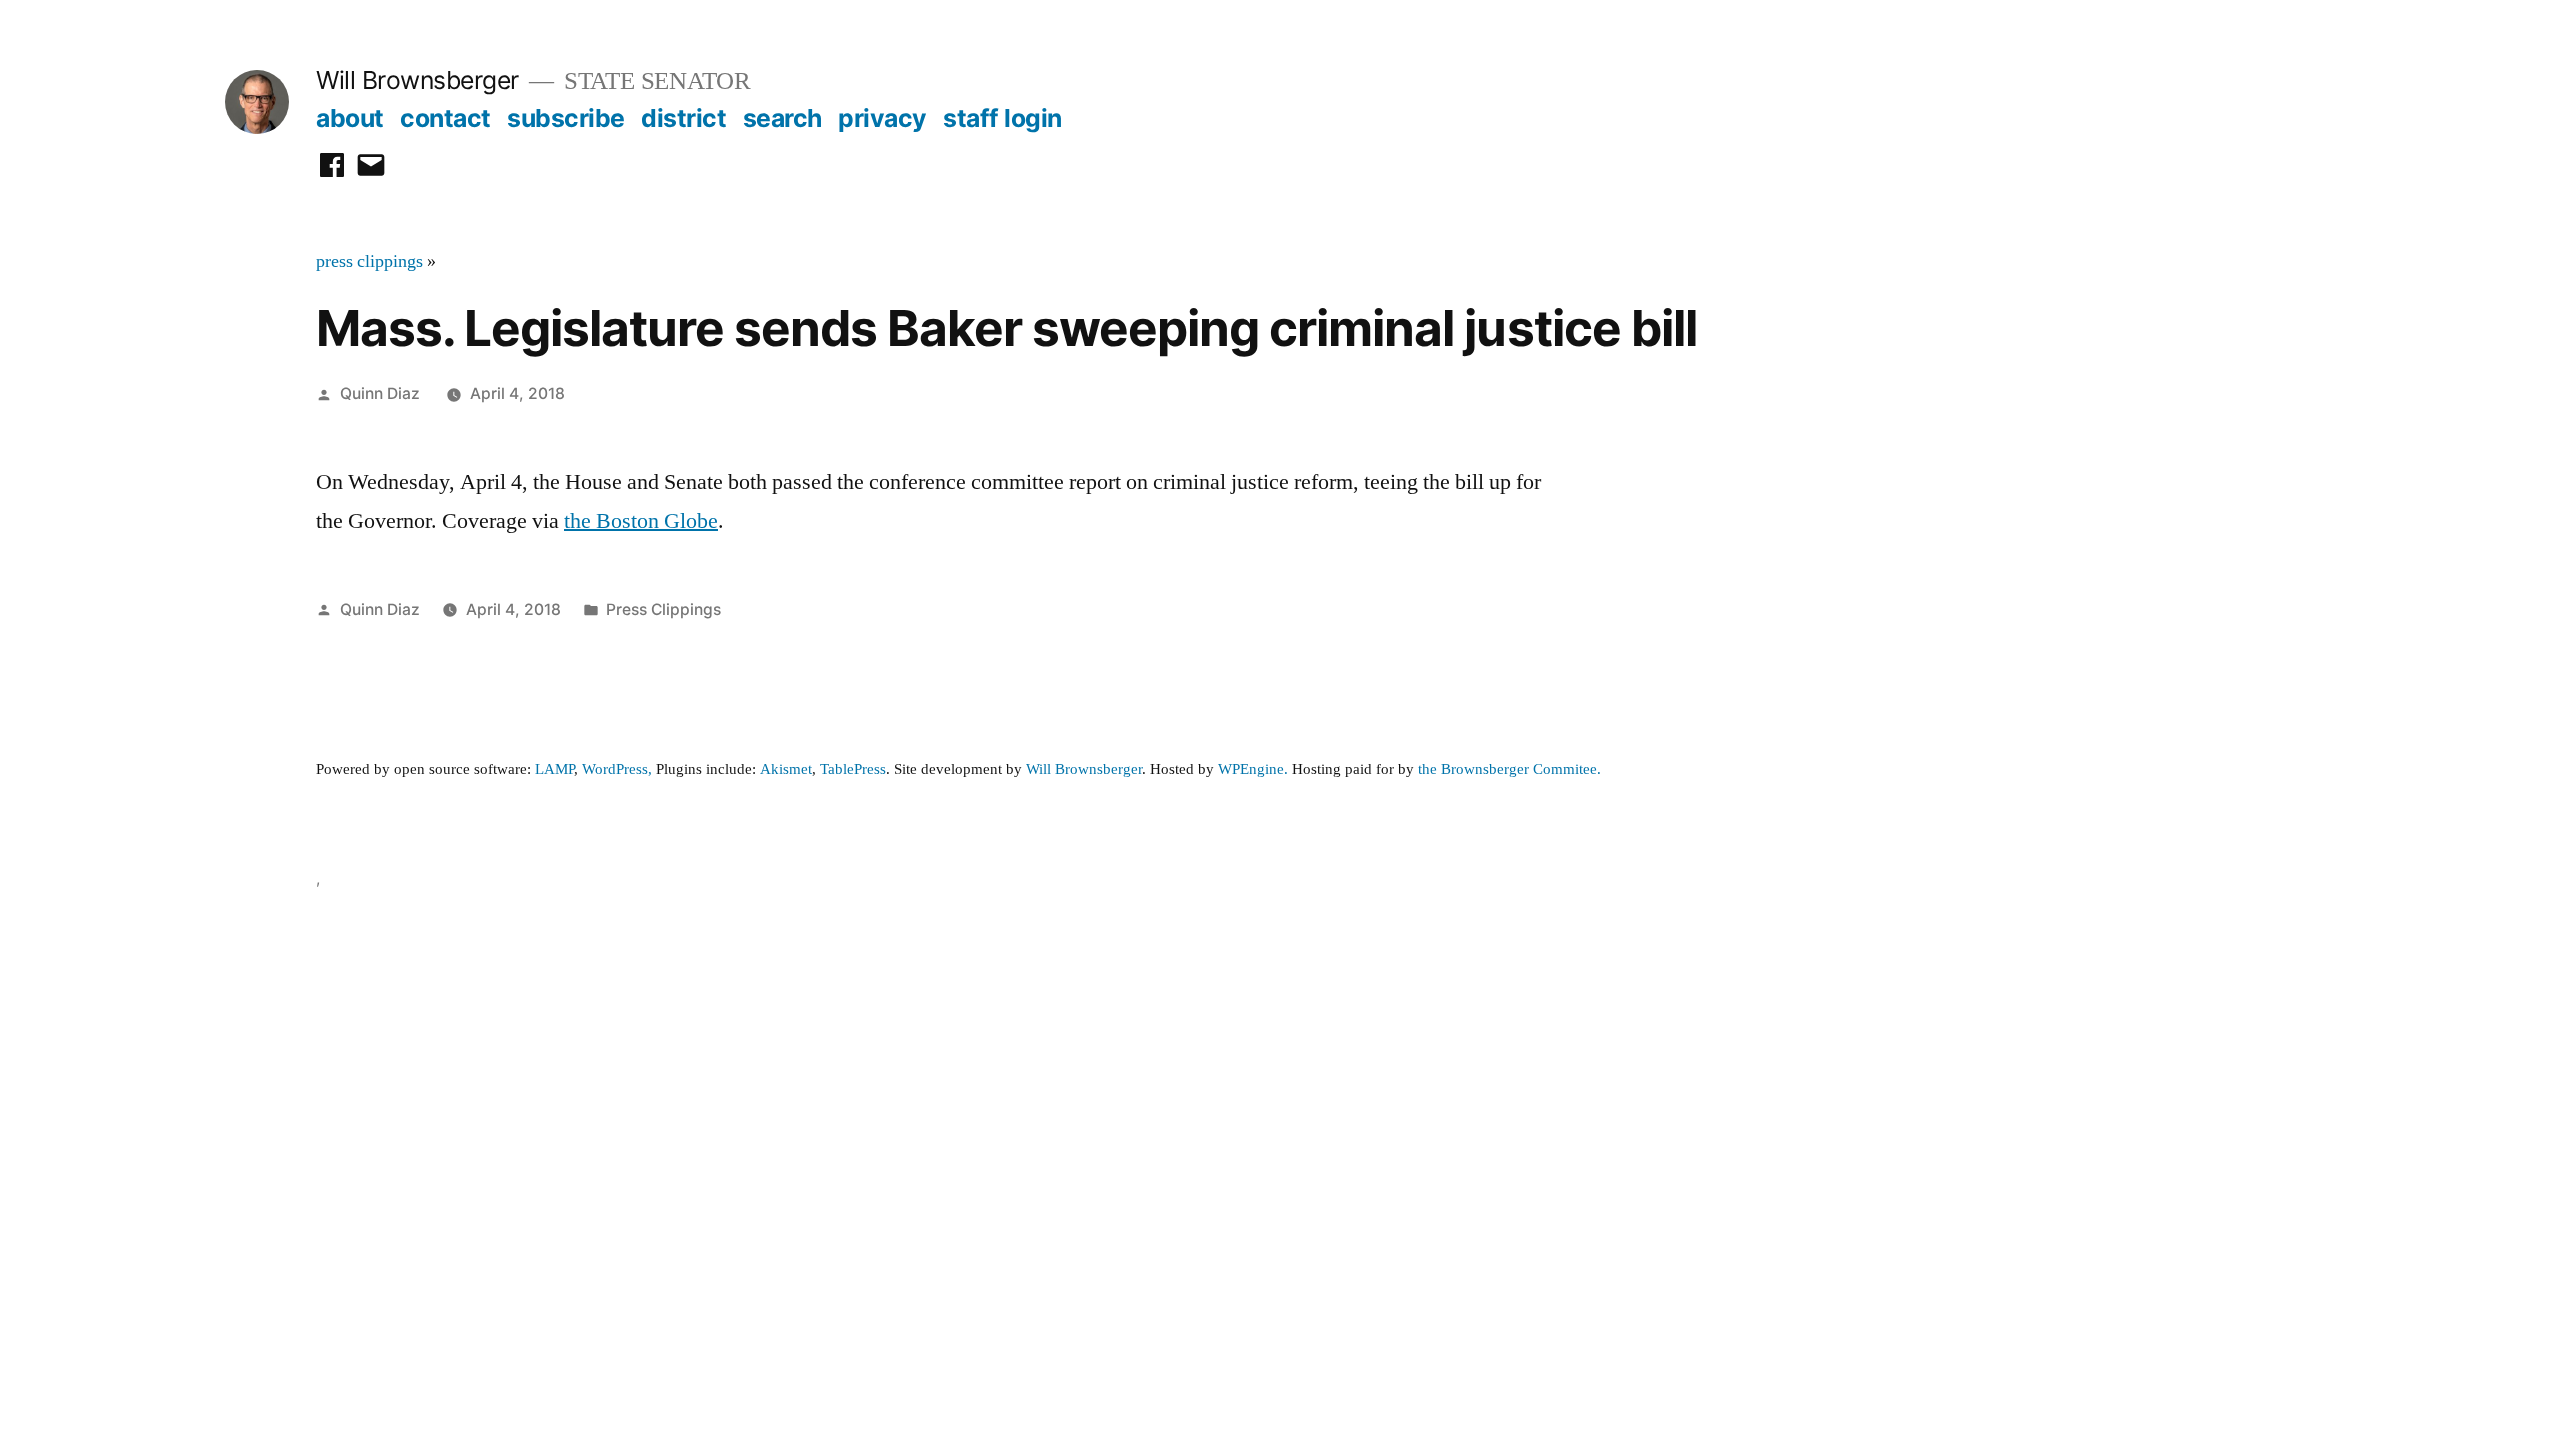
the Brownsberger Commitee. (1509, 769)
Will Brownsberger (417, 80)
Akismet (786, 769)
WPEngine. (1255, 769)
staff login (1002, 118)
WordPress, (617, 769)
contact (445, 118)
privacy (882, 118)
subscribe (566, 118)
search (782, 118)
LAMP (554, 769)
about (350, 118)
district (683, 118)
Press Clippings (663, 609)
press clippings (369, 262)
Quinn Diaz (380, 393)
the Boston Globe (641, 521)
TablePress (853, 769)
